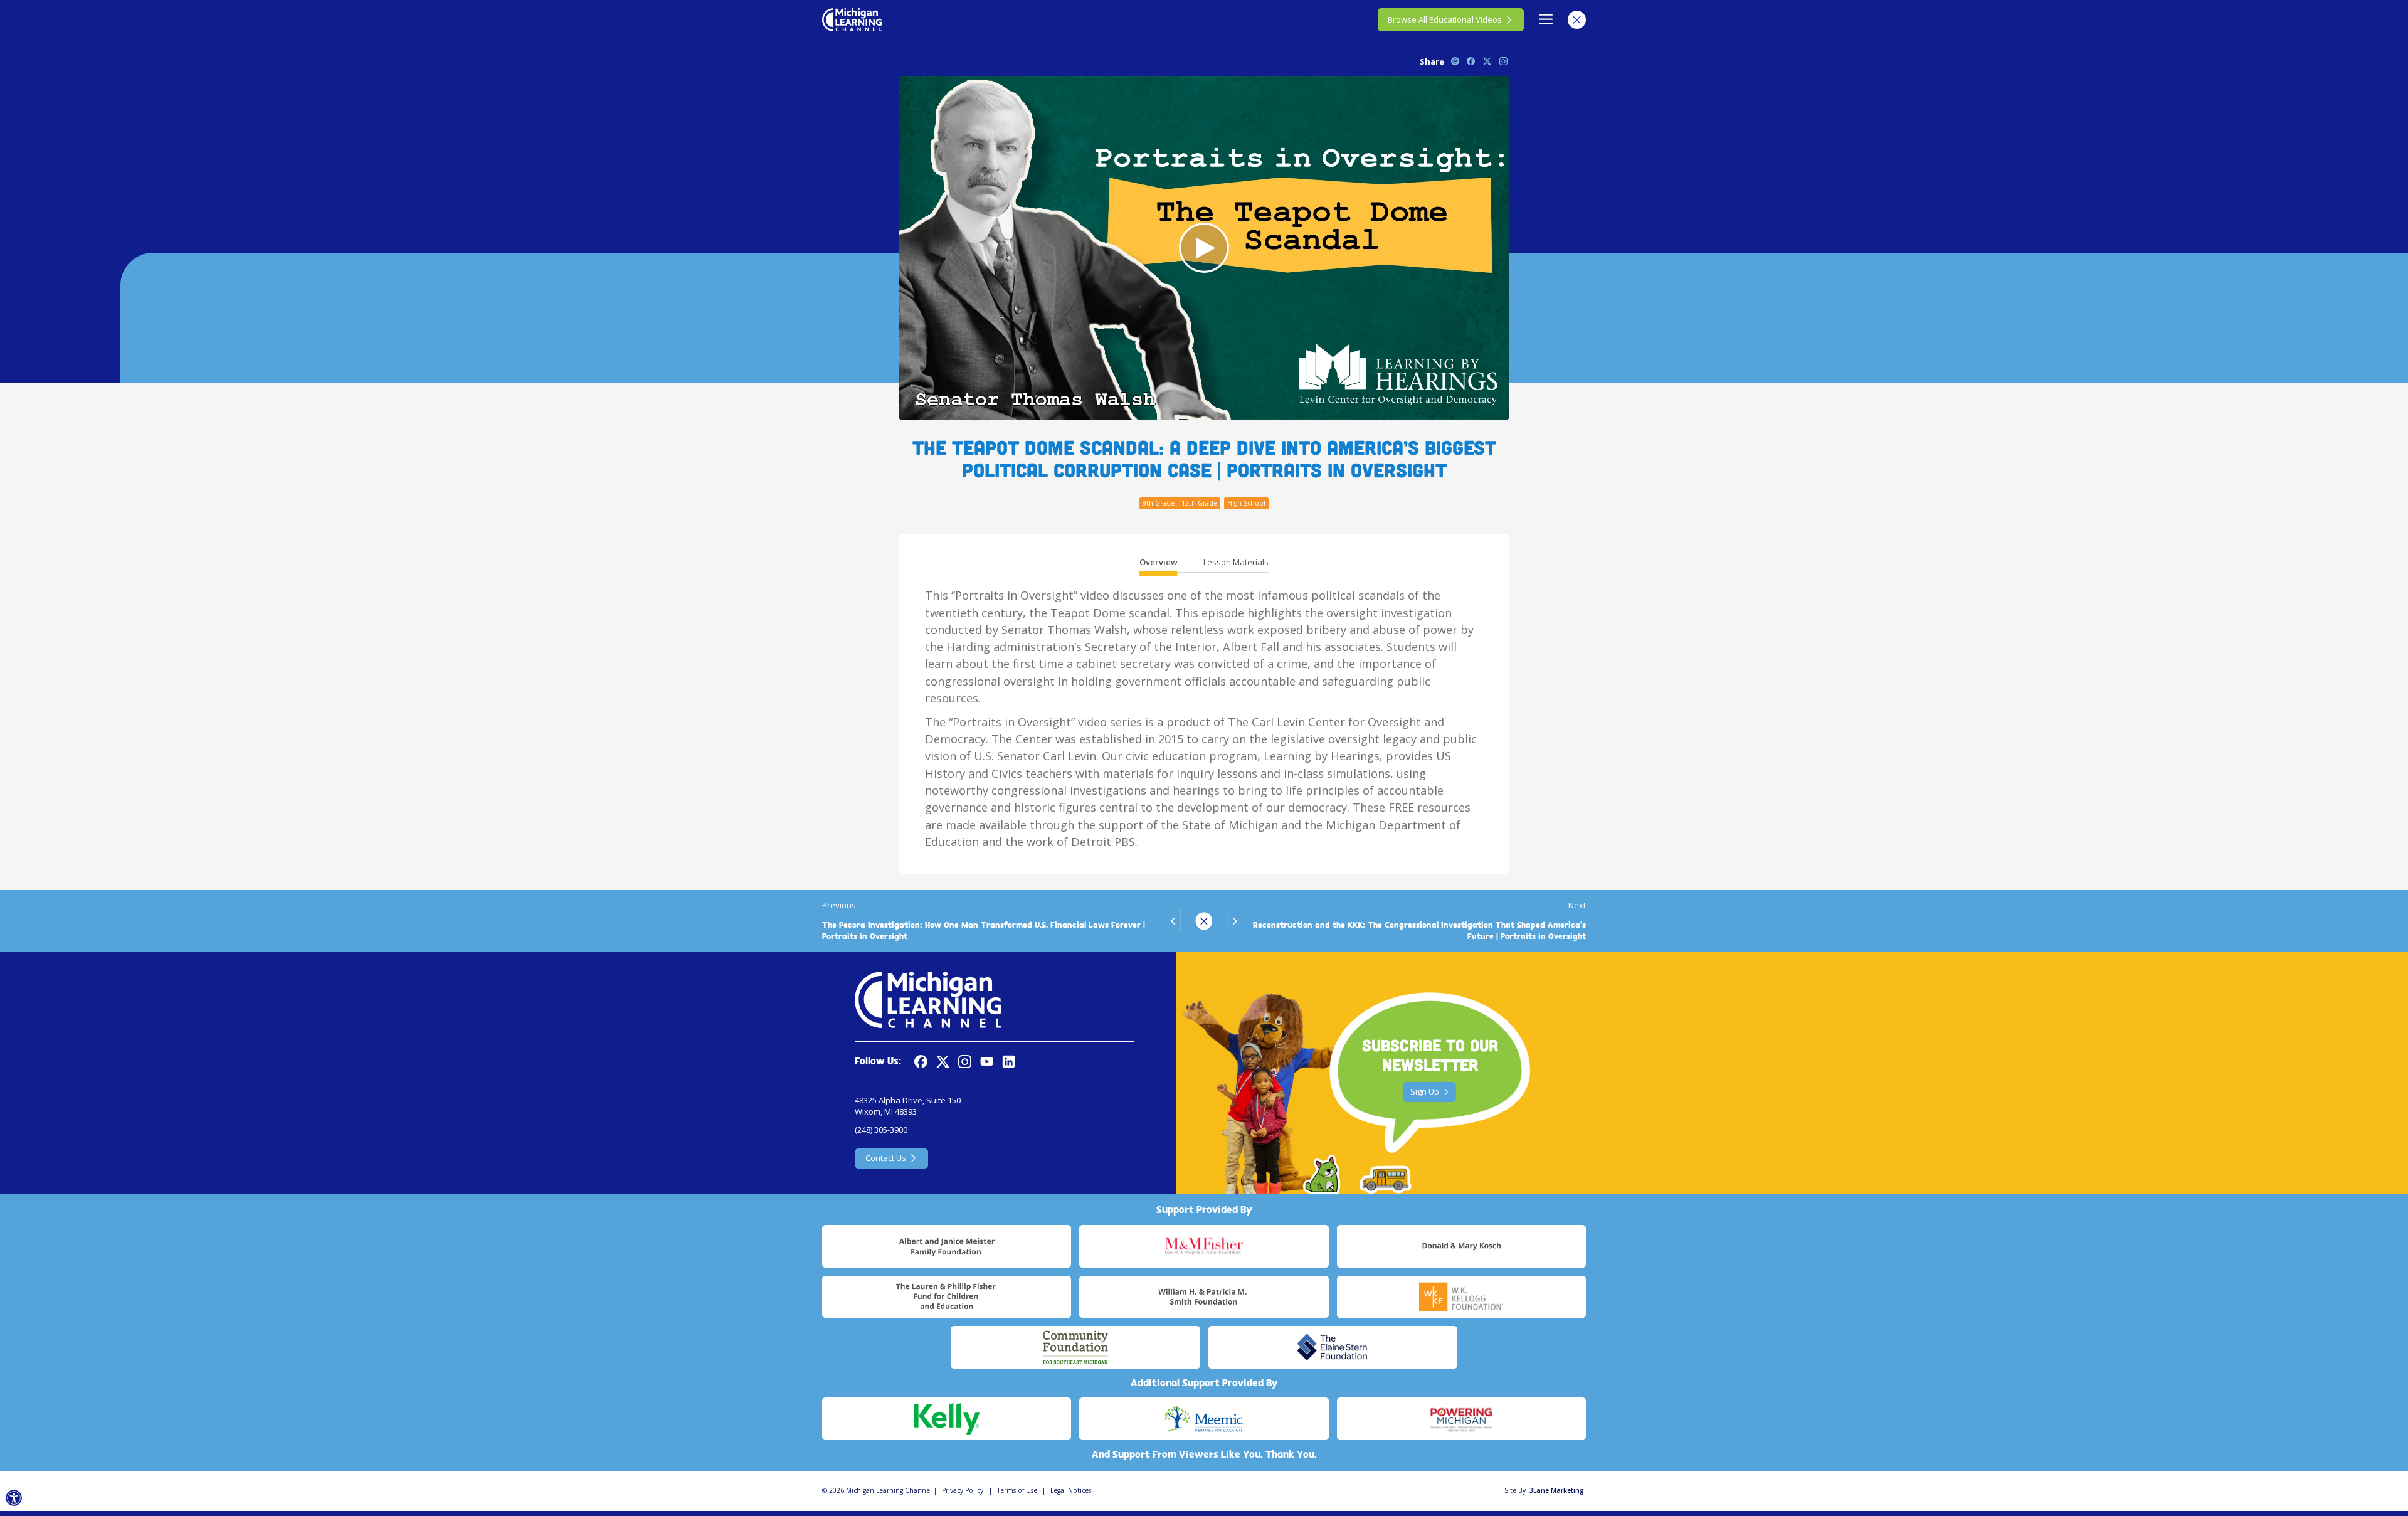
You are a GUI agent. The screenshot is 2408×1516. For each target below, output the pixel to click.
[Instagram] (965, 1062)
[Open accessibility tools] (14, 1498)
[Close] (1577, 20)
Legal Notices (1071, 1490)
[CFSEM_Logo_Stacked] (1075, 1347)
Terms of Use (1017, 1490)
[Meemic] (1204, 1419)
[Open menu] (1546, 20)
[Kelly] (947, 1419)
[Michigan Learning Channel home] (852, 19)
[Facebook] (921, 1062)
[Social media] (987, 1062)
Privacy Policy (963, 1490)
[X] (943, 1062)
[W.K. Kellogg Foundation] (1461, 1297)
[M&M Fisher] (1204, 1246)
